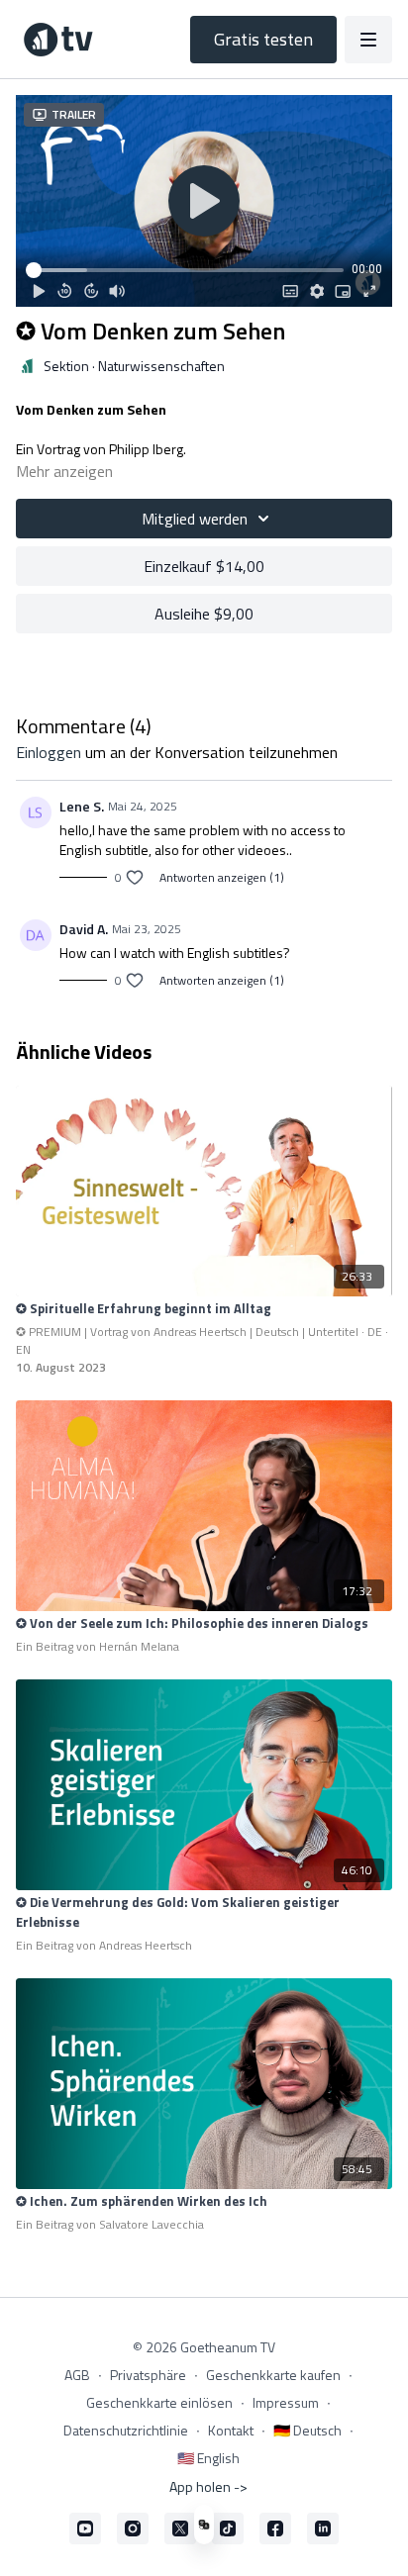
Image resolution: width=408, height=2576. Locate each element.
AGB (77, 2375)
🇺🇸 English (208, 2458)
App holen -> (208, 2486)
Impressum (286, 2402)
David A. (84, 929)
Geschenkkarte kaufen (273, 2375)
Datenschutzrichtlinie (126, 2430)
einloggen (49, 752)
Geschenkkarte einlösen (159, 2402)
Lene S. (82, 806)
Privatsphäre (148, 2375)
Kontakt (231, 2430)
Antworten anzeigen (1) (222, 878)
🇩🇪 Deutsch (307, 2430)
